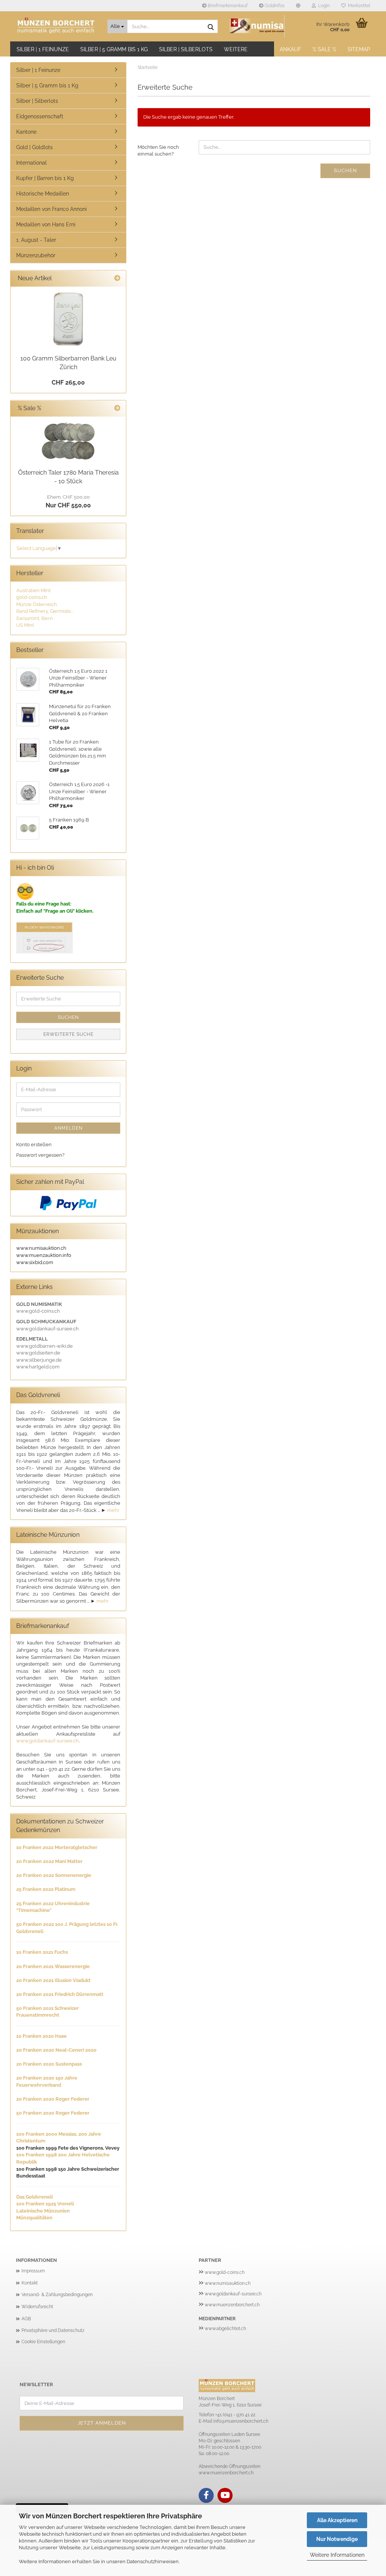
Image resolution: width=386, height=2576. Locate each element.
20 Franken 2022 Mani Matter (49, 1861)
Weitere (236, 49)
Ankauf (290, 49)
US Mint (25, 625)
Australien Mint (33, 590)
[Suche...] (211, 27)
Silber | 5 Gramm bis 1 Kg (114, 49)
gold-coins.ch (32, 597)
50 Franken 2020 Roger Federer (53, 2113)
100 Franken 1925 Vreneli (45, 2204)
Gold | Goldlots (34, 147)
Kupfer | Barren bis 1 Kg (45, 178)
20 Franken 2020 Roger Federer (53, 2099)
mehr (113, 1510)
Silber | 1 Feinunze (43, 49)
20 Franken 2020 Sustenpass (49, 2064)
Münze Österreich (37, 604)
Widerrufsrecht (37, 2307)
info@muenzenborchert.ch (241, 2421)
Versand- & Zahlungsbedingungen (57, 2295)
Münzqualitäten (34, 2218)
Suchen (345, 170)
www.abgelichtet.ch (225, 2329)
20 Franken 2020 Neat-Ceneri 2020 (56, 2050)
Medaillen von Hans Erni (46, 224)
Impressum (33, 2271)
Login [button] (323, 6)
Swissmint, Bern (34, 618)
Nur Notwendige (337, 2539)
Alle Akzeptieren (337, 2520)
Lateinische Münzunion (43, 2211)
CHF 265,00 (68, 383)
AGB (26, 2319)
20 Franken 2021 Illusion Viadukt (53, 1980)
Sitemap (359, 49)
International (31, 163)
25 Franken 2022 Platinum (46, 1889)
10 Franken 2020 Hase (41, 2036)
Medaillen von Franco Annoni (51, 209)
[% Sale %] (117, 408)
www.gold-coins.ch (225, 2272)
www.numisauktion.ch (228, 2283)
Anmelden (68, 1128)
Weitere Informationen (337, 2555)
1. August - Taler (36, 240)
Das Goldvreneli (34, 2197)
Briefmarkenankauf (227, 6)
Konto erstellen (34, 1144)
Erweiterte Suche (68, 1034)
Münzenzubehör (36, 255)
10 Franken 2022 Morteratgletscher (57, 1847)
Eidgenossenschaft (40, 116)
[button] (298, 6)
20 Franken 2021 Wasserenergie (53, 1966)
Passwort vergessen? (40, 1155)
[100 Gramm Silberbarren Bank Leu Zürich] (68, 319)
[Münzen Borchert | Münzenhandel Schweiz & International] (56, 26)
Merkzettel (358, 6)
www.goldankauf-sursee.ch (47, 1741)
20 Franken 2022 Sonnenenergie (54, 1875)
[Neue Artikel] (117, 279)
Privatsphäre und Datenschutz (53, 2330)
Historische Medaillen (43, 194)
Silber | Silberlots (186, 49)
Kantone (26, 132)
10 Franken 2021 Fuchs (42, 1952)
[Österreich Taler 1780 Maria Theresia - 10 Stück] (68, 441)
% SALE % (324, 49)
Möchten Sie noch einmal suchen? (158, 151)
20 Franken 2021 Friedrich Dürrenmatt (60, 1994)
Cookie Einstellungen (43, 2342)
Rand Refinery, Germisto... (45, 611)
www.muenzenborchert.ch (232, 2305)
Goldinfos (274, 6)
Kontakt (30, 2283)
